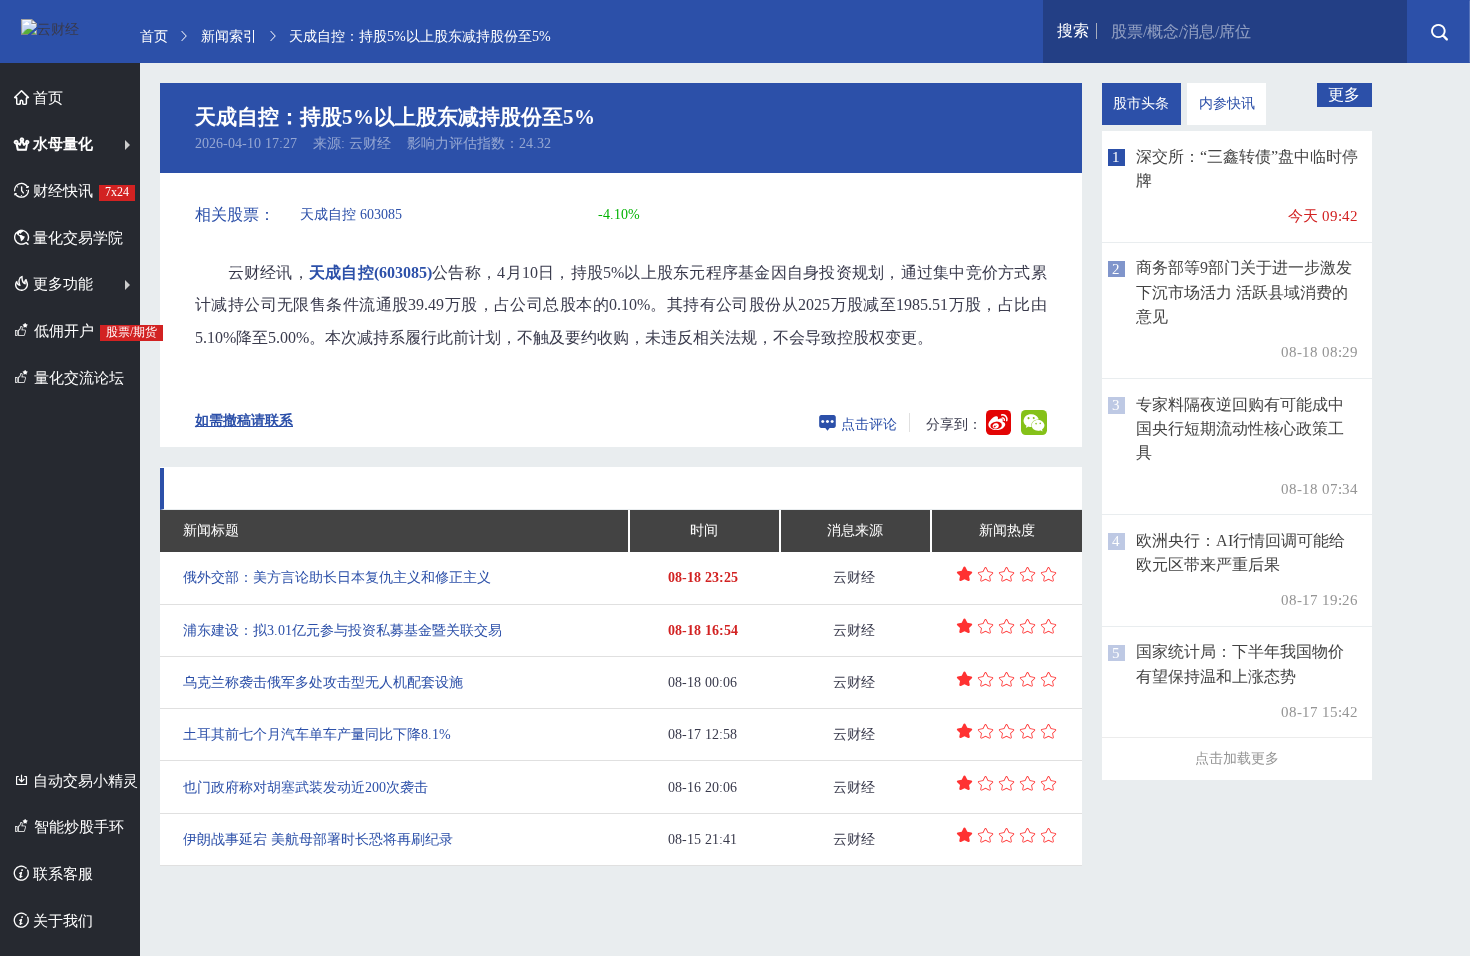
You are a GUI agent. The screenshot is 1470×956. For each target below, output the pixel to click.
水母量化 (61, 143)
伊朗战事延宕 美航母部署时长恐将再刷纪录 (318, 839)
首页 (46, 97)
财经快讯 (79, 190)
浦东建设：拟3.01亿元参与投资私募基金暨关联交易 (342, 630)
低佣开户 (85, 330)
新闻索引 (229, 37)
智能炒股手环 (77, 826)
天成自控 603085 (351, 214)
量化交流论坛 (77, 377)
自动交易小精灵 (83, 780)
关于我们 (61, 920)
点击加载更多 (1237, 758)
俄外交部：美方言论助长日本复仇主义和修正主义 (337, 577)
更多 (1344, 94)
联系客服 (61, 873)
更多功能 (61, 283)
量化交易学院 (76, 237)
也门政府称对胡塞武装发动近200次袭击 (305, 787)
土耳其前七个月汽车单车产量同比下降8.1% (317, 734)
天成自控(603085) (370, 272)
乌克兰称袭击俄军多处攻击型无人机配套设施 (323, 682)
